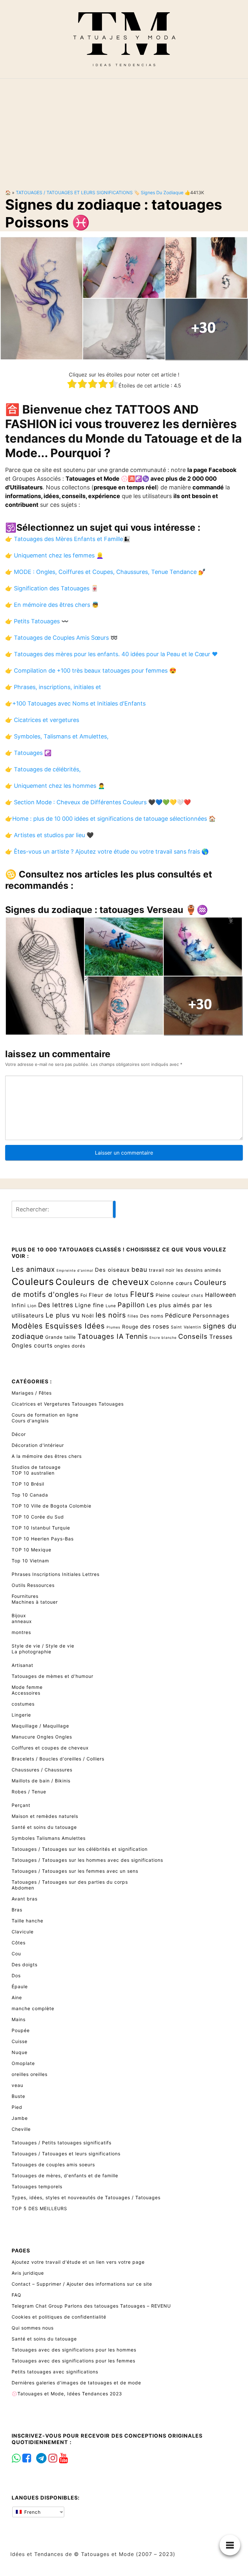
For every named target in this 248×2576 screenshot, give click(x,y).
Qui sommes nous (33, 2328)
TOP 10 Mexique (31, 1550)
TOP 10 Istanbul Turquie (41, 1528)
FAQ (16, 2295)
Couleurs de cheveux (102, 1282)
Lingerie (21, 1715)
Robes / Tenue (29, 1792)
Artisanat (22, 1665)
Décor (19, 1434)
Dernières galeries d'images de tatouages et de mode (76, 2383)
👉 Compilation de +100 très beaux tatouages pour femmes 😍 (91, 671)
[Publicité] (124, 129)
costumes (23, 1704)
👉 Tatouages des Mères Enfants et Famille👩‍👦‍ (68, 539)
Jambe (20, 2118)
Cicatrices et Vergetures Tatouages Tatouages (68, 1404)
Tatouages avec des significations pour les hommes (74, 2350)
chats (197, 1295)
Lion (32, 1306)
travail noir (162, 1270)
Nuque (20, 2052)
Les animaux (33, 1269)
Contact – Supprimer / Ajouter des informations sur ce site (82, 2284)
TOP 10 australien (33, 1473)
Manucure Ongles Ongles (42, 1737)
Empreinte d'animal (75, 1271)
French (32, 2512)
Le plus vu (63, 1315)
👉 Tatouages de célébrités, (43, 769)
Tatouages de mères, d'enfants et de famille (65, 2175)
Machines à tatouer (35, 1602)
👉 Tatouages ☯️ (28, 753)
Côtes (19, 1943)
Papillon (131, 1305)
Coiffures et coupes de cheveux (50, 1748)
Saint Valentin (186, 1327)
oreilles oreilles (30, 2074)
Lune (111, 1306)
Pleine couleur (173, 1295)
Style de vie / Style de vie (43, 1646)
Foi (84, 1295)
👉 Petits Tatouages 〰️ (37, 621)
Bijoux (19, 1615)
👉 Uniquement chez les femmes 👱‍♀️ (54, 555)
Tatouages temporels (37, 2186)
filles (133, 1316)
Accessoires (26, 1693)
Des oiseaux (112, 1270)
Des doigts (25, 1965)
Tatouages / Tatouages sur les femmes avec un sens (75, 1871)
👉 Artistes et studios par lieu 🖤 (49, 835)
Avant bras (25, 1899)
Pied (17, 2107)
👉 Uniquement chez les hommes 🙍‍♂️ (55, 786)
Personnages (211, 1316)
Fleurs (142, 1294)
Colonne (162, 1283)
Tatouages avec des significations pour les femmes (73, 2361)
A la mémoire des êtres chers (47, 1456)
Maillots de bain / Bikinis (41, 1781)
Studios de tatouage (36, 1467)
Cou (16, 1954)
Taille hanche (27, 1921)
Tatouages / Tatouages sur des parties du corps (70, 1882)
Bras (17, 1910)
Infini (19, 1305)
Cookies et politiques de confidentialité (59, 2317)
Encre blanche (163, 1338)
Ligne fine (89, 1305)
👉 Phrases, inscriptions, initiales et (53, 687)
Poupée (21, 2030)
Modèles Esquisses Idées (58, 1326)
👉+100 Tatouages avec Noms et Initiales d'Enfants (75, 703)
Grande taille (61, 1337)
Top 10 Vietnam (30, 1561)
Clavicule (23, 1932)
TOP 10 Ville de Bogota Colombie (52, 1506)
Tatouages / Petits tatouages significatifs (62, 2143)
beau (139, 1269)
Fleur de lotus (109, 1295)
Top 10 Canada (30, 1495)
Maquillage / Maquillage (40, 1726)
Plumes (114, 1327)
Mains (19, 2019)
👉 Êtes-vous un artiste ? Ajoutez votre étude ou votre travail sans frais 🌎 (107, 852)
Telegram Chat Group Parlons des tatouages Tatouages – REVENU (91, 2306)
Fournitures (25, 1596)
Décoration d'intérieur (38, 1445)
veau (17, 2085)
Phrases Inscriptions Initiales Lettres (56, 1574)
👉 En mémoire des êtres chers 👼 (52, 605)
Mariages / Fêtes (32, 1393)
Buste (18, 2096)
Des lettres (56, 1305)
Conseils (193, 1336)
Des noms (152, 1316)
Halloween (221, 1295)
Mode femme (27, 1687)
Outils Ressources (33, 1585)
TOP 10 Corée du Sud (38, 1517)
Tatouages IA (101, 1336)
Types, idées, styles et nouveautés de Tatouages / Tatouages (86, 2197)
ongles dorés (70, 1346)
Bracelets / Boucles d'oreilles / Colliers (58, 1759)
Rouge (130, 1327)
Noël (88, 1316)
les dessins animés (199, 1270)
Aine (17, 1997)
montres (21, 1632)
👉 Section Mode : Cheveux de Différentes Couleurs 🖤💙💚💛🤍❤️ (98, 802)
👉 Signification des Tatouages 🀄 (52, 588)
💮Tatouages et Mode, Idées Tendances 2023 (67, 2394)
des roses (155, 1326)
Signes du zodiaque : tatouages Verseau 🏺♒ (107, 910)
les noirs (111, 1315)
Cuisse (20, 2041)
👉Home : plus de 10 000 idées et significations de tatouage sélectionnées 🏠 (110, 819)
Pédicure (178, 1315)
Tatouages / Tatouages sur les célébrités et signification (80, 1849)
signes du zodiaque (162, 192)
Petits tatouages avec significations (55, 2372)
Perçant (21, 1805)
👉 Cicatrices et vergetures (42, 720)
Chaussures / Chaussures (42, 1770)
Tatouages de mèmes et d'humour (52, 1676)
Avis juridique (28, 2273)
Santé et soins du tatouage (44, 1827)
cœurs (184, 1283)
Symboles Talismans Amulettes (49, 1838)
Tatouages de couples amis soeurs (53, 2165)
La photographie (31, 1652)
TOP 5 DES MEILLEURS (39, 2208)
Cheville (21, 2129)
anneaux (22, 1621)
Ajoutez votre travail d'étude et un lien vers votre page (78, 2262)
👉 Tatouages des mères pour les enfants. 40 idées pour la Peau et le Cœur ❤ (111, 654)
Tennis (137, 1336)
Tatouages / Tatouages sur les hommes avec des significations (87, 1860)
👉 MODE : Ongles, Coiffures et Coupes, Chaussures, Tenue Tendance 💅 (105, 572)
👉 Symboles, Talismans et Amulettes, (57, 736)
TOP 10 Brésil (28, 1484)
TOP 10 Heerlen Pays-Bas (43, 1539)
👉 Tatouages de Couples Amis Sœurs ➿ (61, 638)
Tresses (221, 1337)
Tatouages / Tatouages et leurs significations (74, 192)
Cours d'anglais (30, 1421)
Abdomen (23, 1888)
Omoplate (23, 2063)
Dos (16, 1975)
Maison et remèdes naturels (45, 1816)
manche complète (33, 2008)
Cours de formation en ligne (45, 1415)
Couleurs (33, 1282)
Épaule (20, 1986)
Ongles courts (32, 1345)
